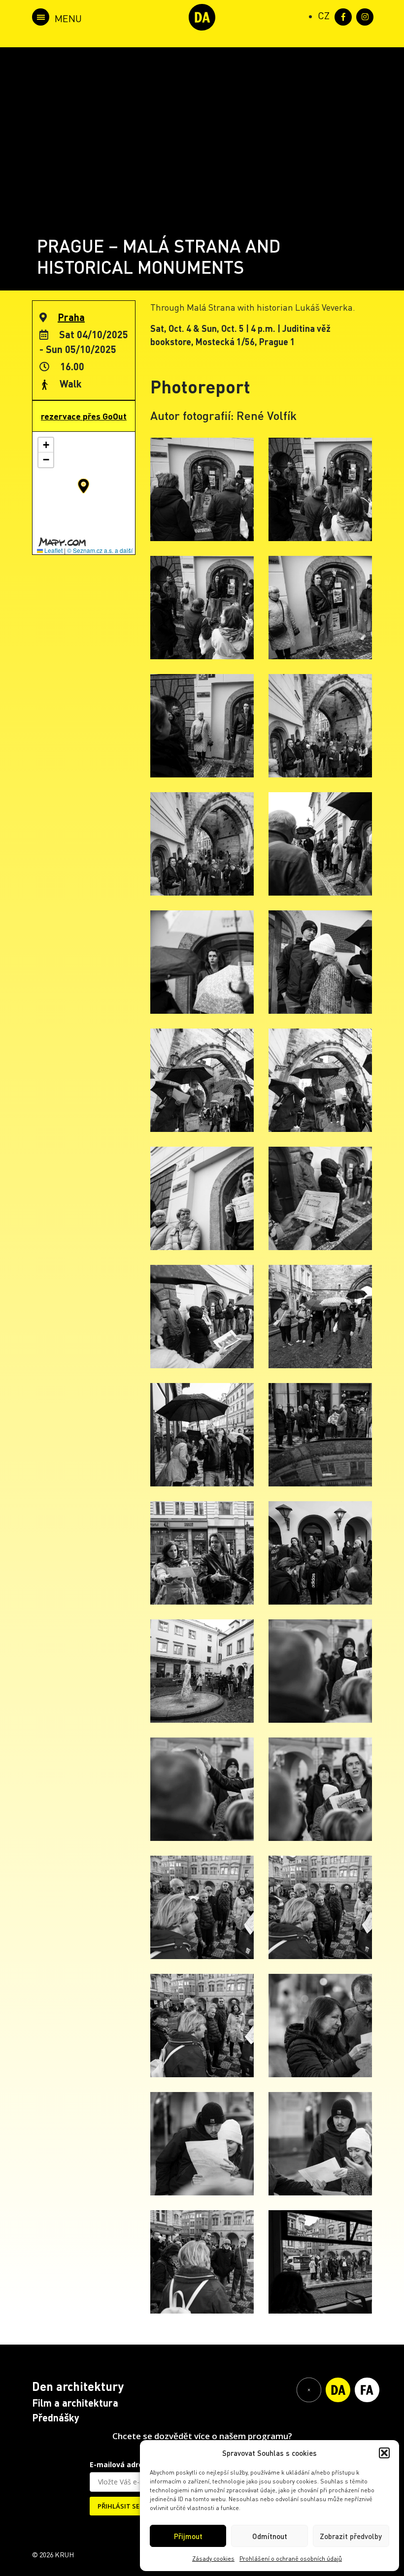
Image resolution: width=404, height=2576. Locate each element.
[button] (384, 2453)
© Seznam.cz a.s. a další (100, 550)
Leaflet (53, 550)
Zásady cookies (213, 2559)
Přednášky (56, 2417)
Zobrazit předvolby (351, 2536)
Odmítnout (270, 2536)
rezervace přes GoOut (84, 416)
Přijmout (188, 2536)
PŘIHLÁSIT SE (118, 2506)
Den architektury (78, 2386)
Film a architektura (75, 2403)
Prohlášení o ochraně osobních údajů (291, 2559)
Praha (71, 317)
